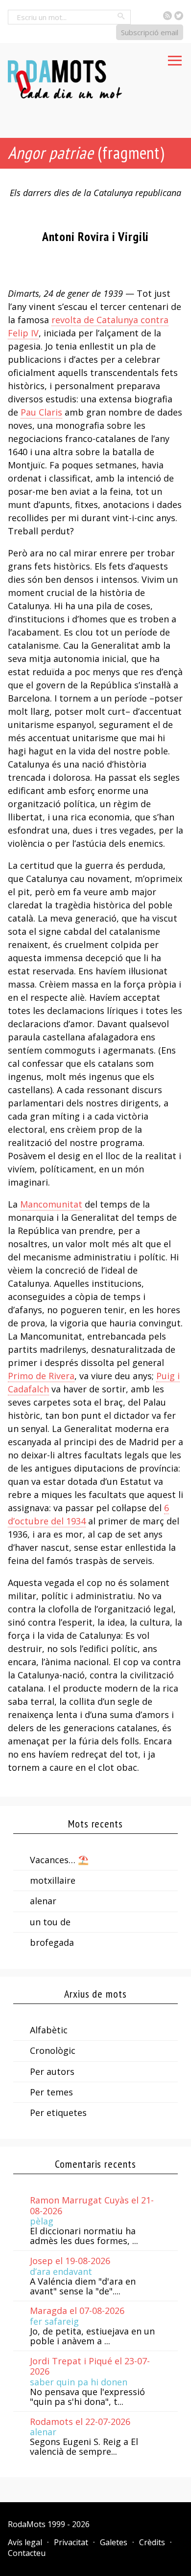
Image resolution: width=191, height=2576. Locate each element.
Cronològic (53, 2050)
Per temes (51, 2092)
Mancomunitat (51, 1204)
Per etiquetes (58, 2113)
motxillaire (53, 1880)
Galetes (114, 2542)
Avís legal (25, 2542)
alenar (43, 1901)
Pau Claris (41, 412)
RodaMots (27, 2524)
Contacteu (27, 2553)
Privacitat (71, 2542)
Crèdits (152, 2542)
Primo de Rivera (41, 1376)
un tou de (50, 1922)
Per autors (52, 2071)
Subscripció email (150, 32)
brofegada (52, 1942)
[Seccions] (175, 58)
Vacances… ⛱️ (59, 1860)
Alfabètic (49, 2030)
